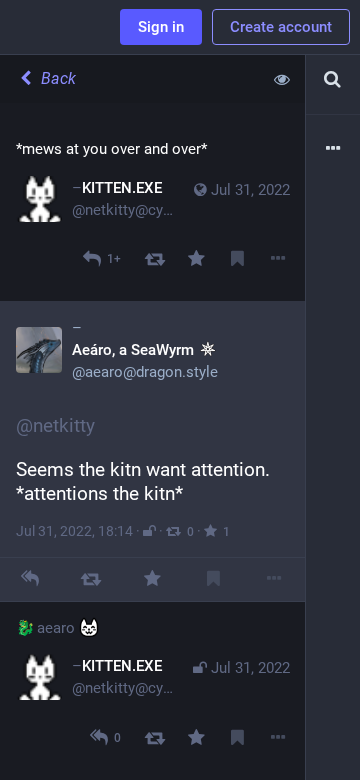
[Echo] (154, 259)
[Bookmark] (237, 259)
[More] (278, 259)
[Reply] (30, 579)
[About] (333, 149)
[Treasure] (196, 259)
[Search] (333, 79)
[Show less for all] (282, 79)
